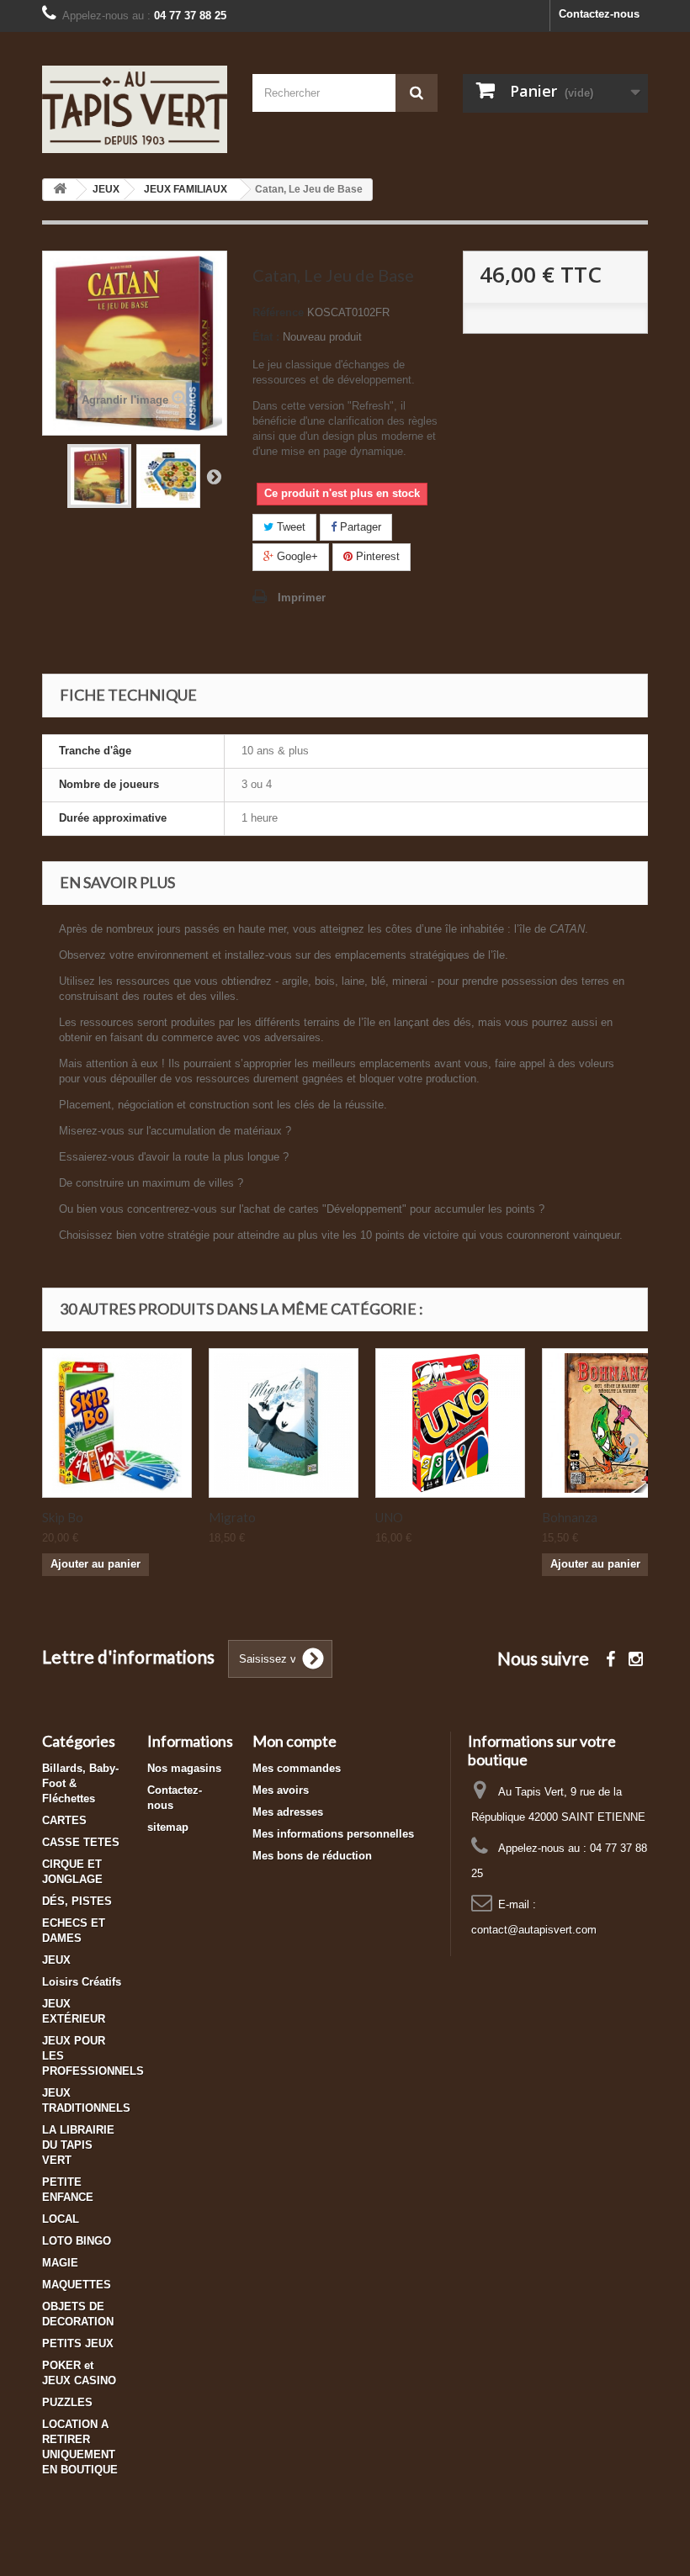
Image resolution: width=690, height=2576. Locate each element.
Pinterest (376, 556)
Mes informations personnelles (333, 1834)
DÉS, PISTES (77, 1901)
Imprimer (302, 598)
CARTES (64, 1820)
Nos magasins (184, 1768)
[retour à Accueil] (60, 190)
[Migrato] (284, 1423)
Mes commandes (297, 1768)
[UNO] (450, 1423)
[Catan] (99, 476)
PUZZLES (67, 2402)
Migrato (232, 1517)
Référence (278, 312)
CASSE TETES (81, 1842)
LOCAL (61, 2219)
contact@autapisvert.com (534, 1930)
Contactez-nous (599, 14)
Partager (359, 527)
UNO (389, 1517)
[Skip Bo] (117, 1423)
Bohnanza (570, 1517)
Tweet (289, 527)
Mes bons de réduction (312, 1856)
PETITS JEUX (78, 2343)
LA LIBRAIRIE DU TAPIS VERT (78, 2145)
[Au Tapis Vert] (135, 109)
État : (266, 337)
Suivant (214, 476)
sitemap (168, 1827)
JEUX (56, 1960)
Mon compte (295, 1741)
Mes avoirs (281, 1790)
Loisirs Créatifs (82, 1982)
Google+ (296, 556)
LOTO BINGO (77, 2241)
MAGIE (60, 2263)
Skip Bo (63, 1517)
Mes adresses (288, 1812)
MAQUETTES (77, 2285)
